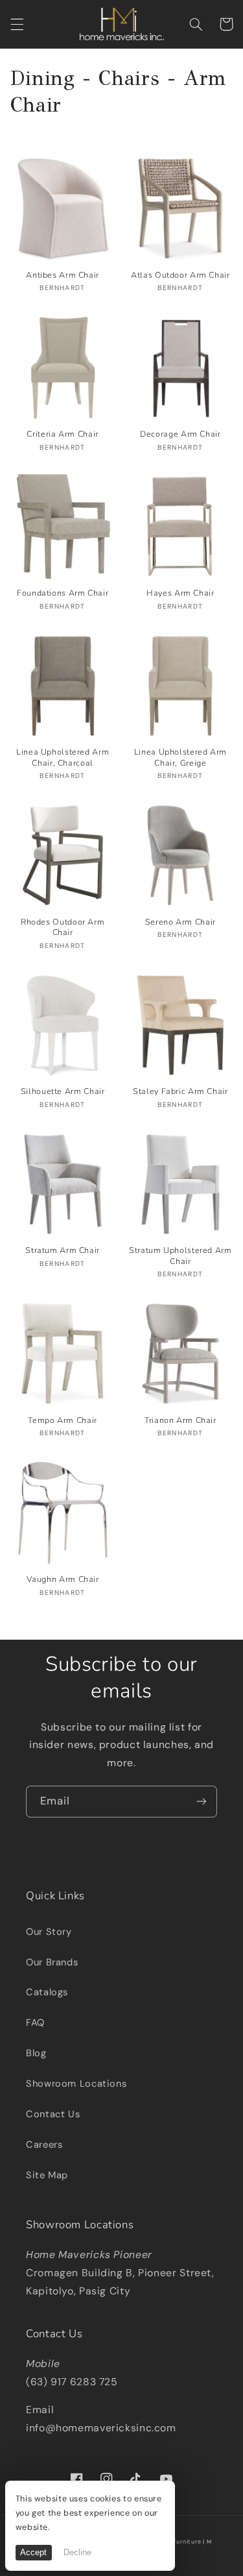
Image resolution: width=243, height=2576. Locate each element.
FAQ (35, 2023)
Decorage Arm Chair (180, 434)
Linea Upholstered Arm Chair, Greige (180, 757)
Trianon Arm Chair (180, 1420)
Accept (33, 2553)
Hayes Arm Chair (180, 593)
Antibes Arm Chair (63, 275)
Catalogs (47, 1992)
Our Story (49, 1932)
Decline (77, 2553)
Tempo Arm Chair (62, 1420)
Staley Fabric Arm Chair (180, 1091)
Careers (44, 2145)
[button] (17, 24)
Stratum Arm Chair (63, 1250)
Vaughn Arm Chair (63, 1579)
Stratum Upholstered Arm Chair (180, 1256)
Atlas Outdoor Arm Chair (180, 275)
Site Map (47, 2175)
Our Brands (52, 1962)
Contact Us (53, 2114)
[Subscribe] (202, 1802)
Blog (36, 2053)
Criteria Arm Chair (62, 434)
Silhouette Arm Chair (63, 1091)
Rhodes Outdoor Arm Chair (63, 927)
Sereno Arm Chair (180, 922)
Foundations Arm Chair (63, 593)
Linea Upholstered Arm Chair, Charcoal (63, 757)
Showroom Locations (76, 2084)
